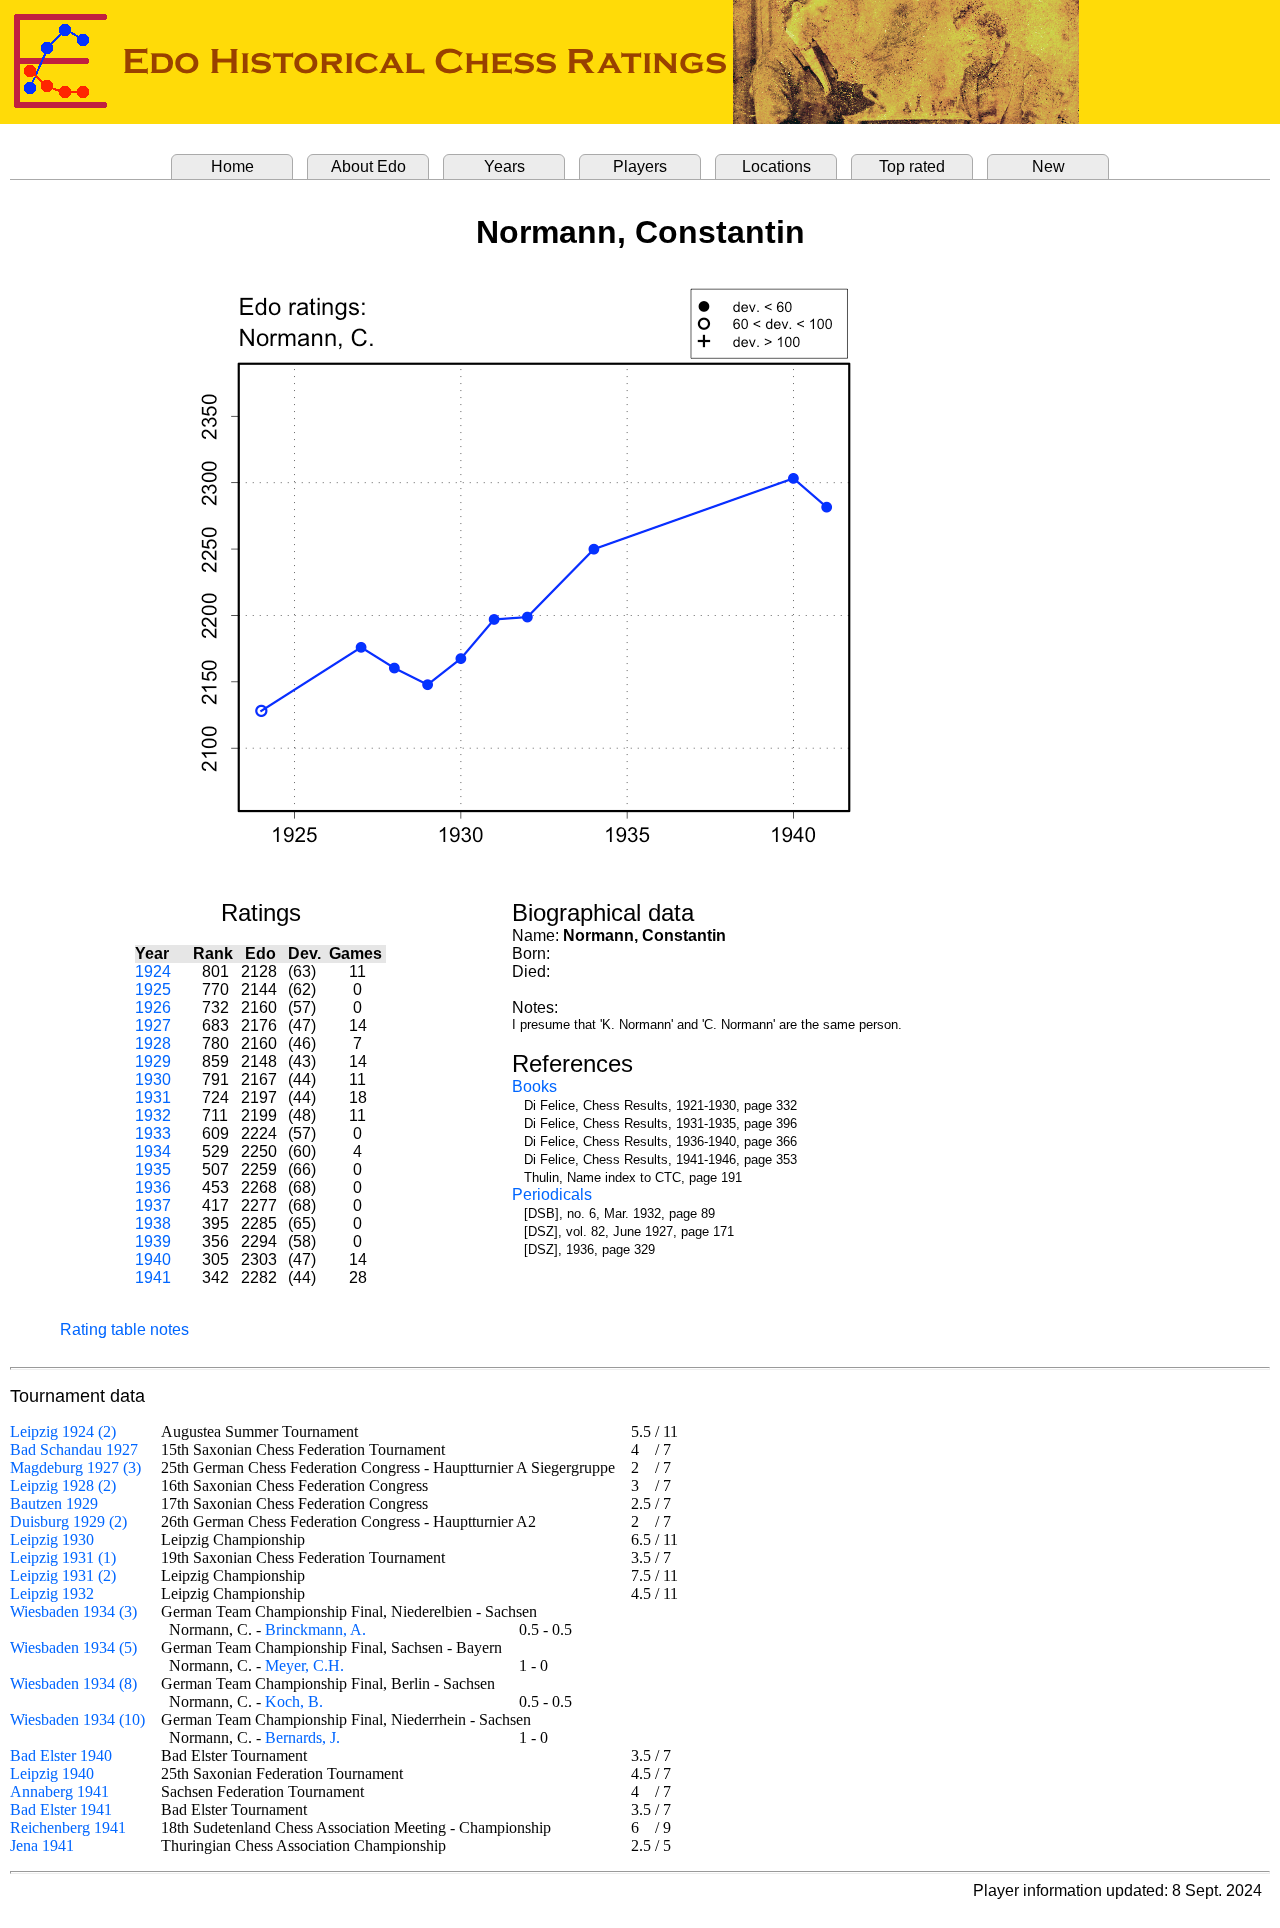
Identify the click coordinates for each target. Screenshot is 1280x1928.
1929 (153, 1061)
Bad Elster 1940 (61, 1755)
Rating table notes (124, 1329)
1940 (153, 1259)
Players (640, 166)
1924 (153, 971)
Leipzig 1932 (52, 1593)
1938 (153, 1223)
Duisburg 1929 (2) (68, 1521)
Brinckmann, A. (315, 1629)
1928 (153, 1043)
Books (534, 1086)
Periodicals (552, 1194)
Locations (776, 166)
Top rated (912, 166)
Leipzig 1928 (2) (63, 1485)
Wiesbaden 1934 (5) (73, 1647)
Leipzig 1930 (52, 1539)
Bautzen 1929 (54, 1503)
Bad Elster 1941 (61, 1809)
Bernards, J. (302, 1737)
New (1048, 166)
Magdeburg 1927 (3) (75, 1467)
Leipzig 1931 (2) (63, 1575)
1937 (153, 1205)
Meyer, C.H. (304, 1665)
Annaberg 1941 (59, 1791)
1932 (153, 1115)
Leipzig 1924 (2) (63, 1431)
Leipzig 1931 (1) (63, 1557)
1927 (153, 1025)
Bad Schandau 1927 (74, 1449)
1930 (153, 1079)
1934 (153, 1151)
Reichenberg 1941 (68, 1827)
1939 (153, 1241)
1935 (153, 1169)
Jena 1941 (42, 1845)
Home (232, 166)
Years (504, 166)
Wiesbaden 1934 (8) (73, 1683)
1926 (153, 1007)
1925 (153, 989)
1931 (153, 1097)
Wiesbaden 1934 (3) (73, 1611)
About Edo (368, 166)
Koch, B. (294, 1701)
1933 (153, 1133)
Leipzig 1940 (52, 1773)
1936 (153, 1187)
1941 (153, 1277)
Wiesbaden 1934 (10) (77, 1719)
